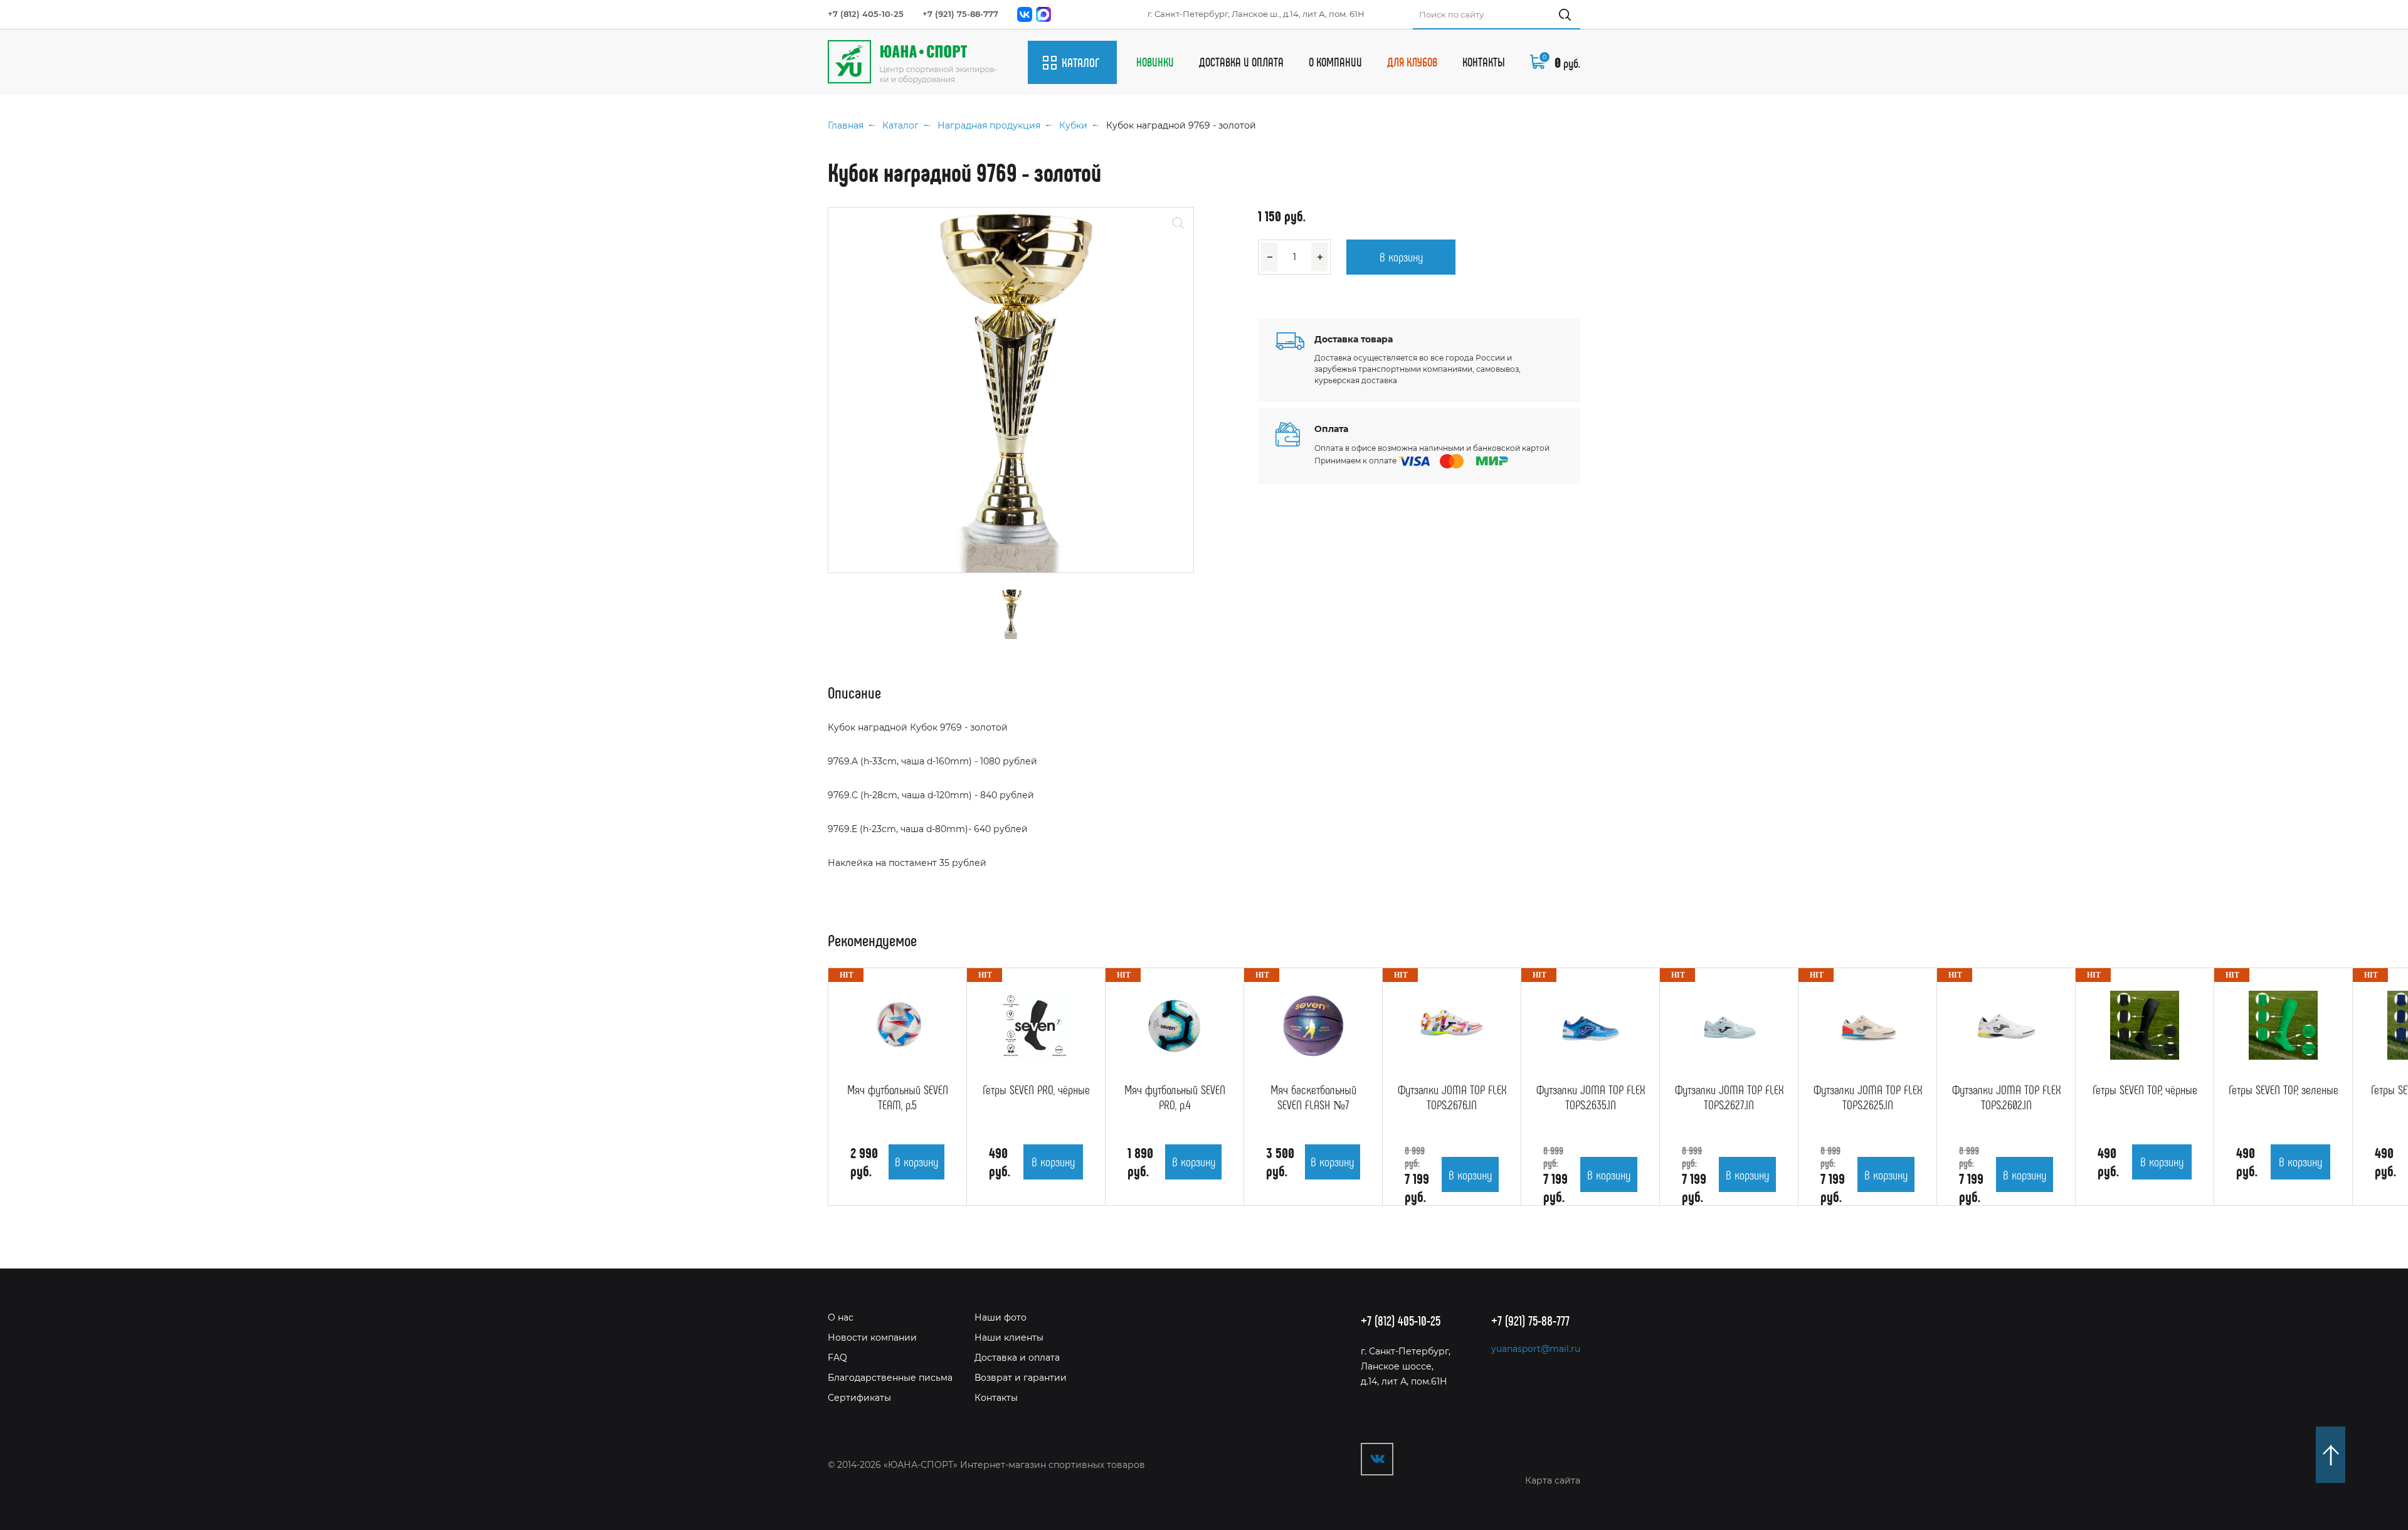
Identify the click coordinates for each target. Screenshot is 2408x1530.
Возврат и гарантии (1021, 1378)
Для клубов (1412, 62)
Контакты (1484, 62)
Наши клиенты (1009, 1337)
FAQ (837, 1358)
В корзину (1401, 256)
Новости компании (872, 1337)
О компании (1335, 62)
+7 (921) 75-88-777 (960, 14)
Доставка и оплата (1241, 62)
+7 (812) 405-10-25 (866, 14)
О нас (841, 1317)
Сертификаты (859, 1398)
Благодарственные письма (890, 1378)
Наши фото (1001, 1317)
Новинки (1155, 62)
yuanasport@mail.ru (1536, 1349)
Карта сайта (1553, 1480)
